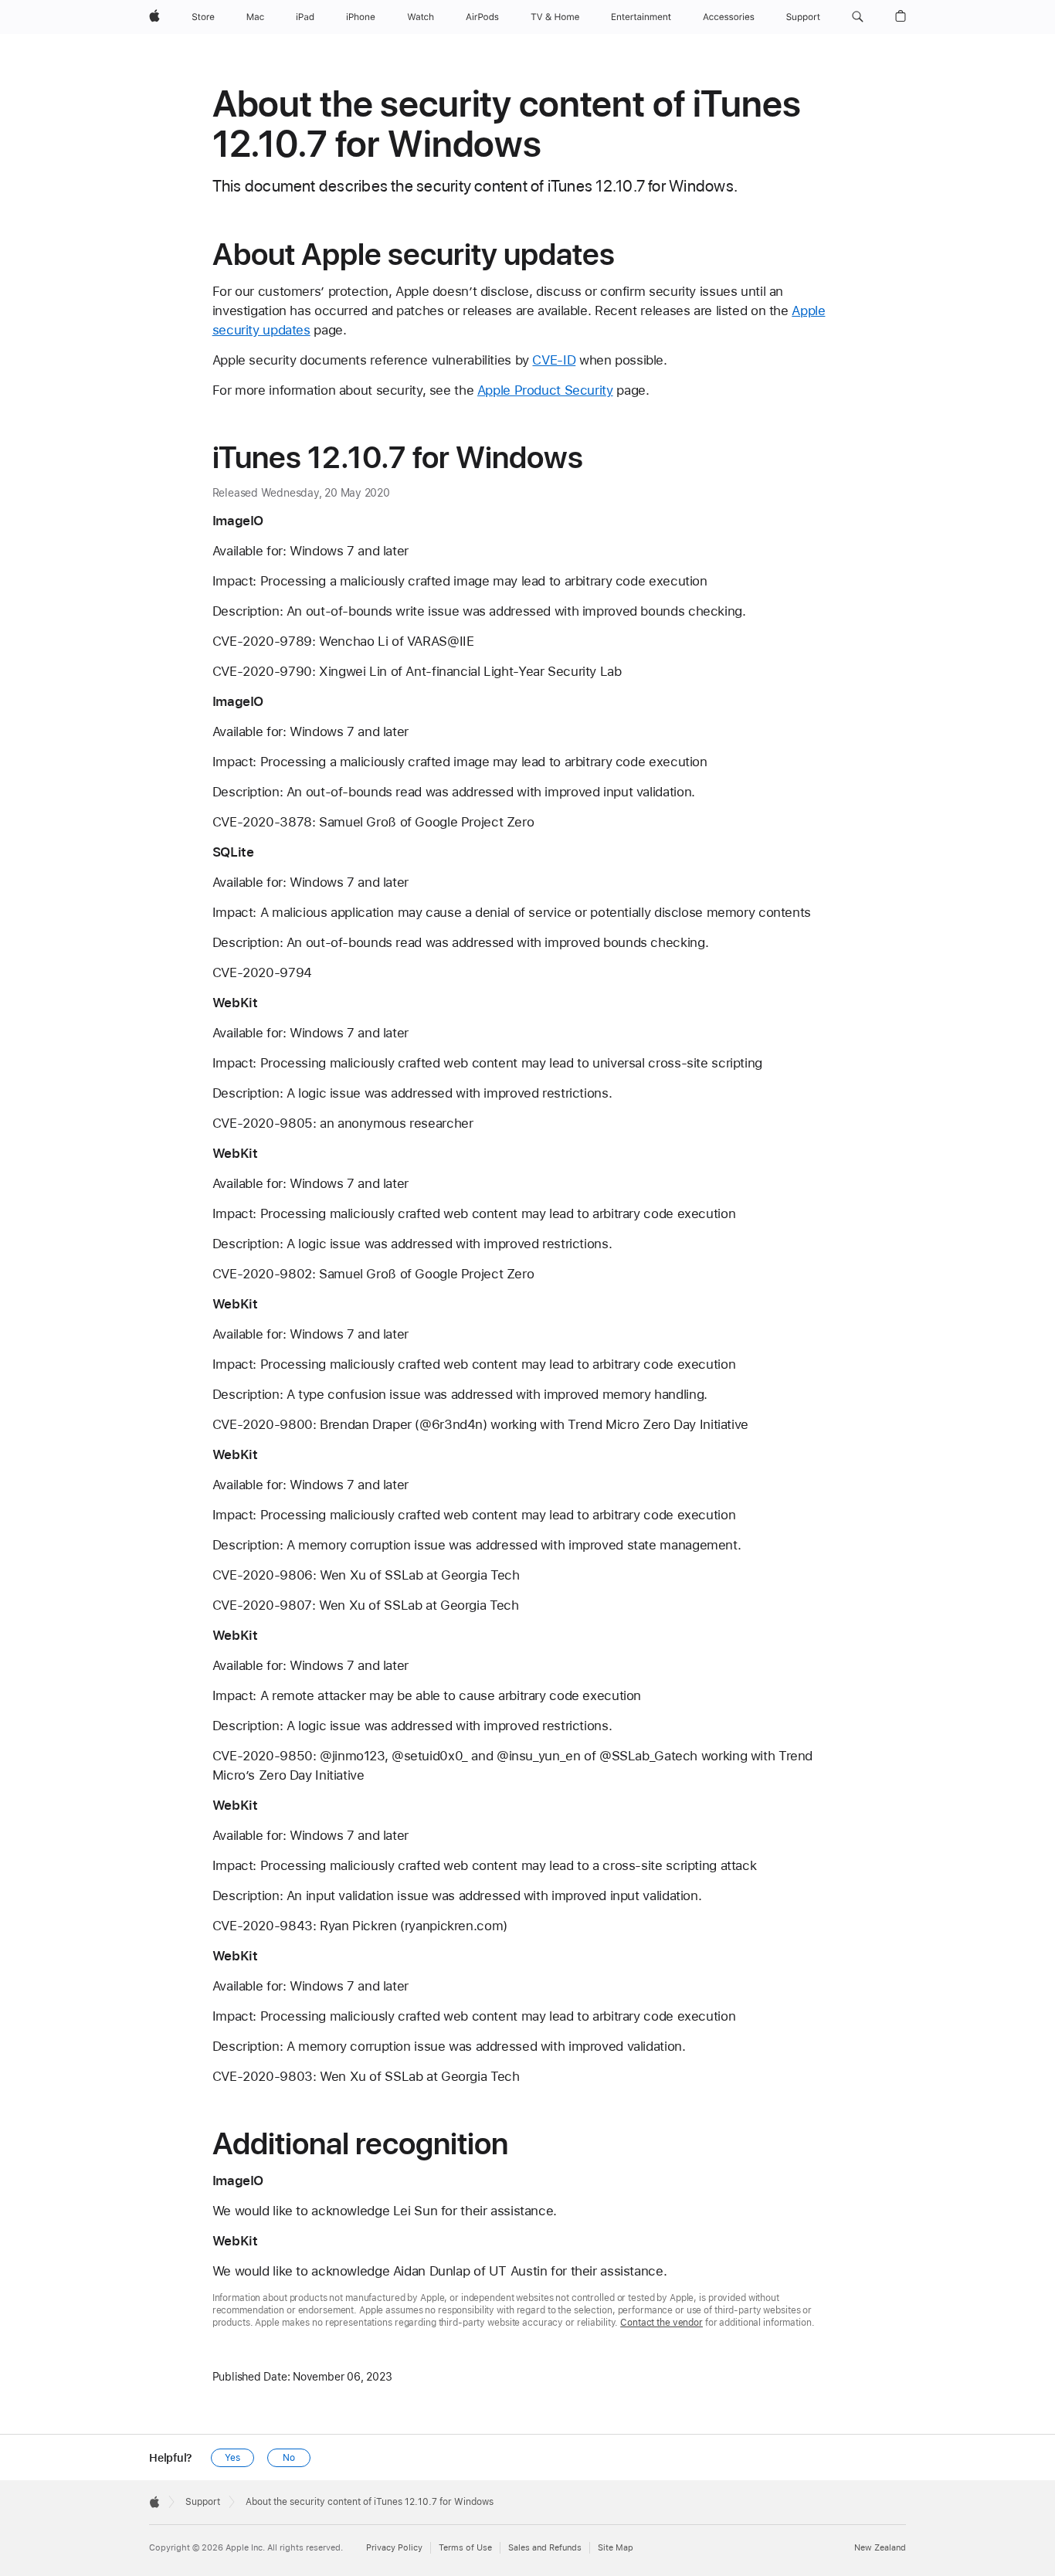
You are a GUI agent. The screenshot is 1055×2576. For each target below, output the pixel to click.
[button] (858, 17)
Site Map (616, 2548)
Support (203, 2502)
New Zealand (880, 2548)
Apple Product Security (545, 390)
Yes (232, 2458)
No (289, 2458)
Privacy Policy (394, 2548)
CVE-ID (554, 360)
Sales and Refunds (545, 2548)
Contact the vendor (661, 2323)
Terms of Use (465, 2548)
